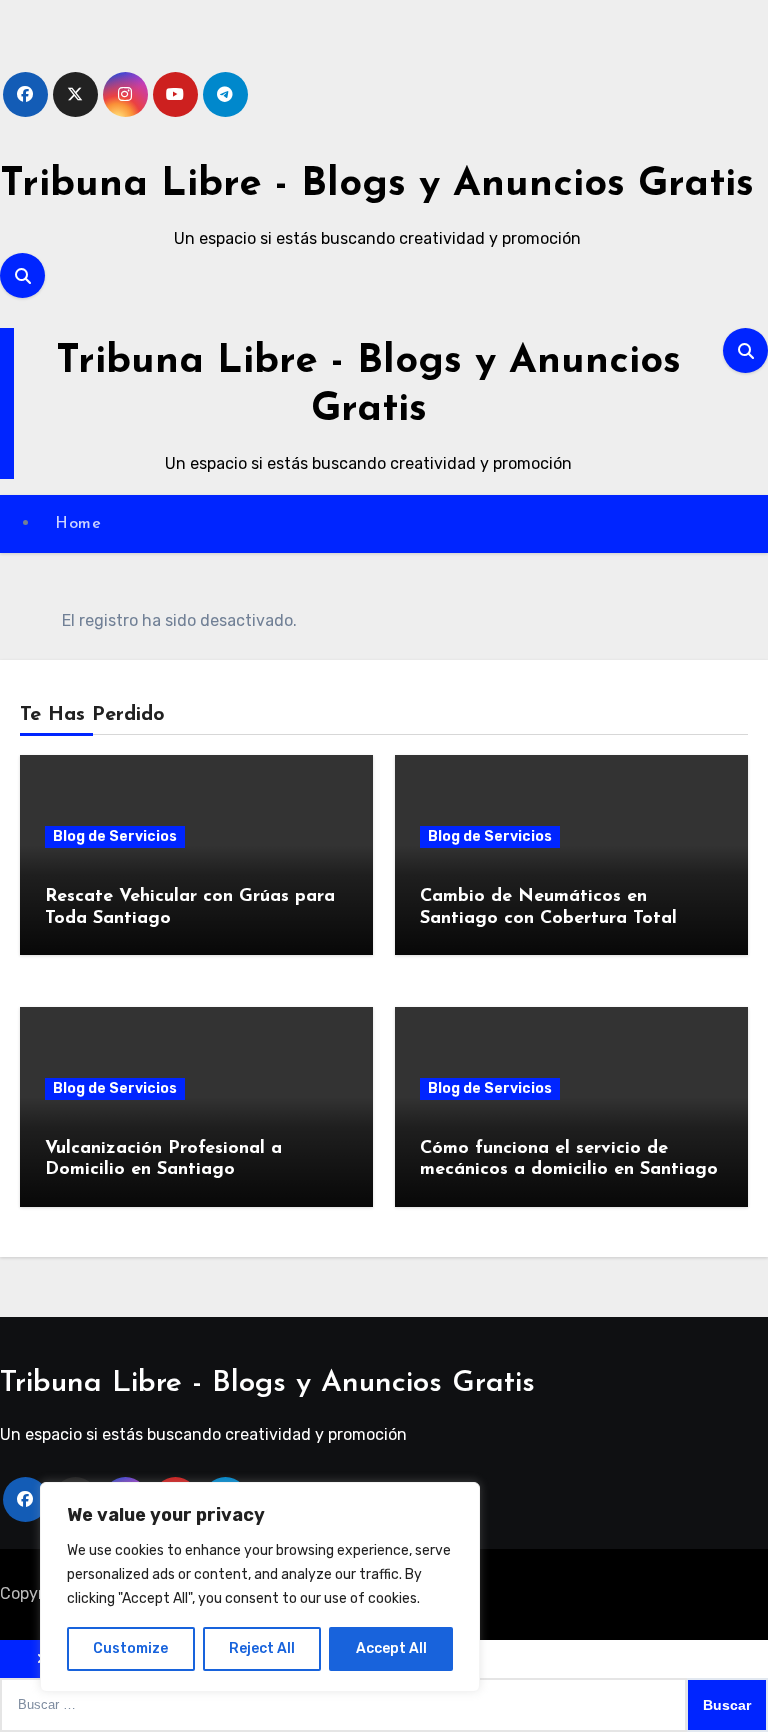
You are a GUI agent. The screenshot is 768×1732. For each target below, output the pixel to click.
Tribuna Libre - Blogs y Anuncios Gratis (377, 185)
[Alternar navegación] (7, 403)
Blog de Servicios (115, 836)
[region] (260, 1587)
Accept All (391, 1648)
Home (78, 524)
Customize (130, 1648)
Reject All (262, 1648)
